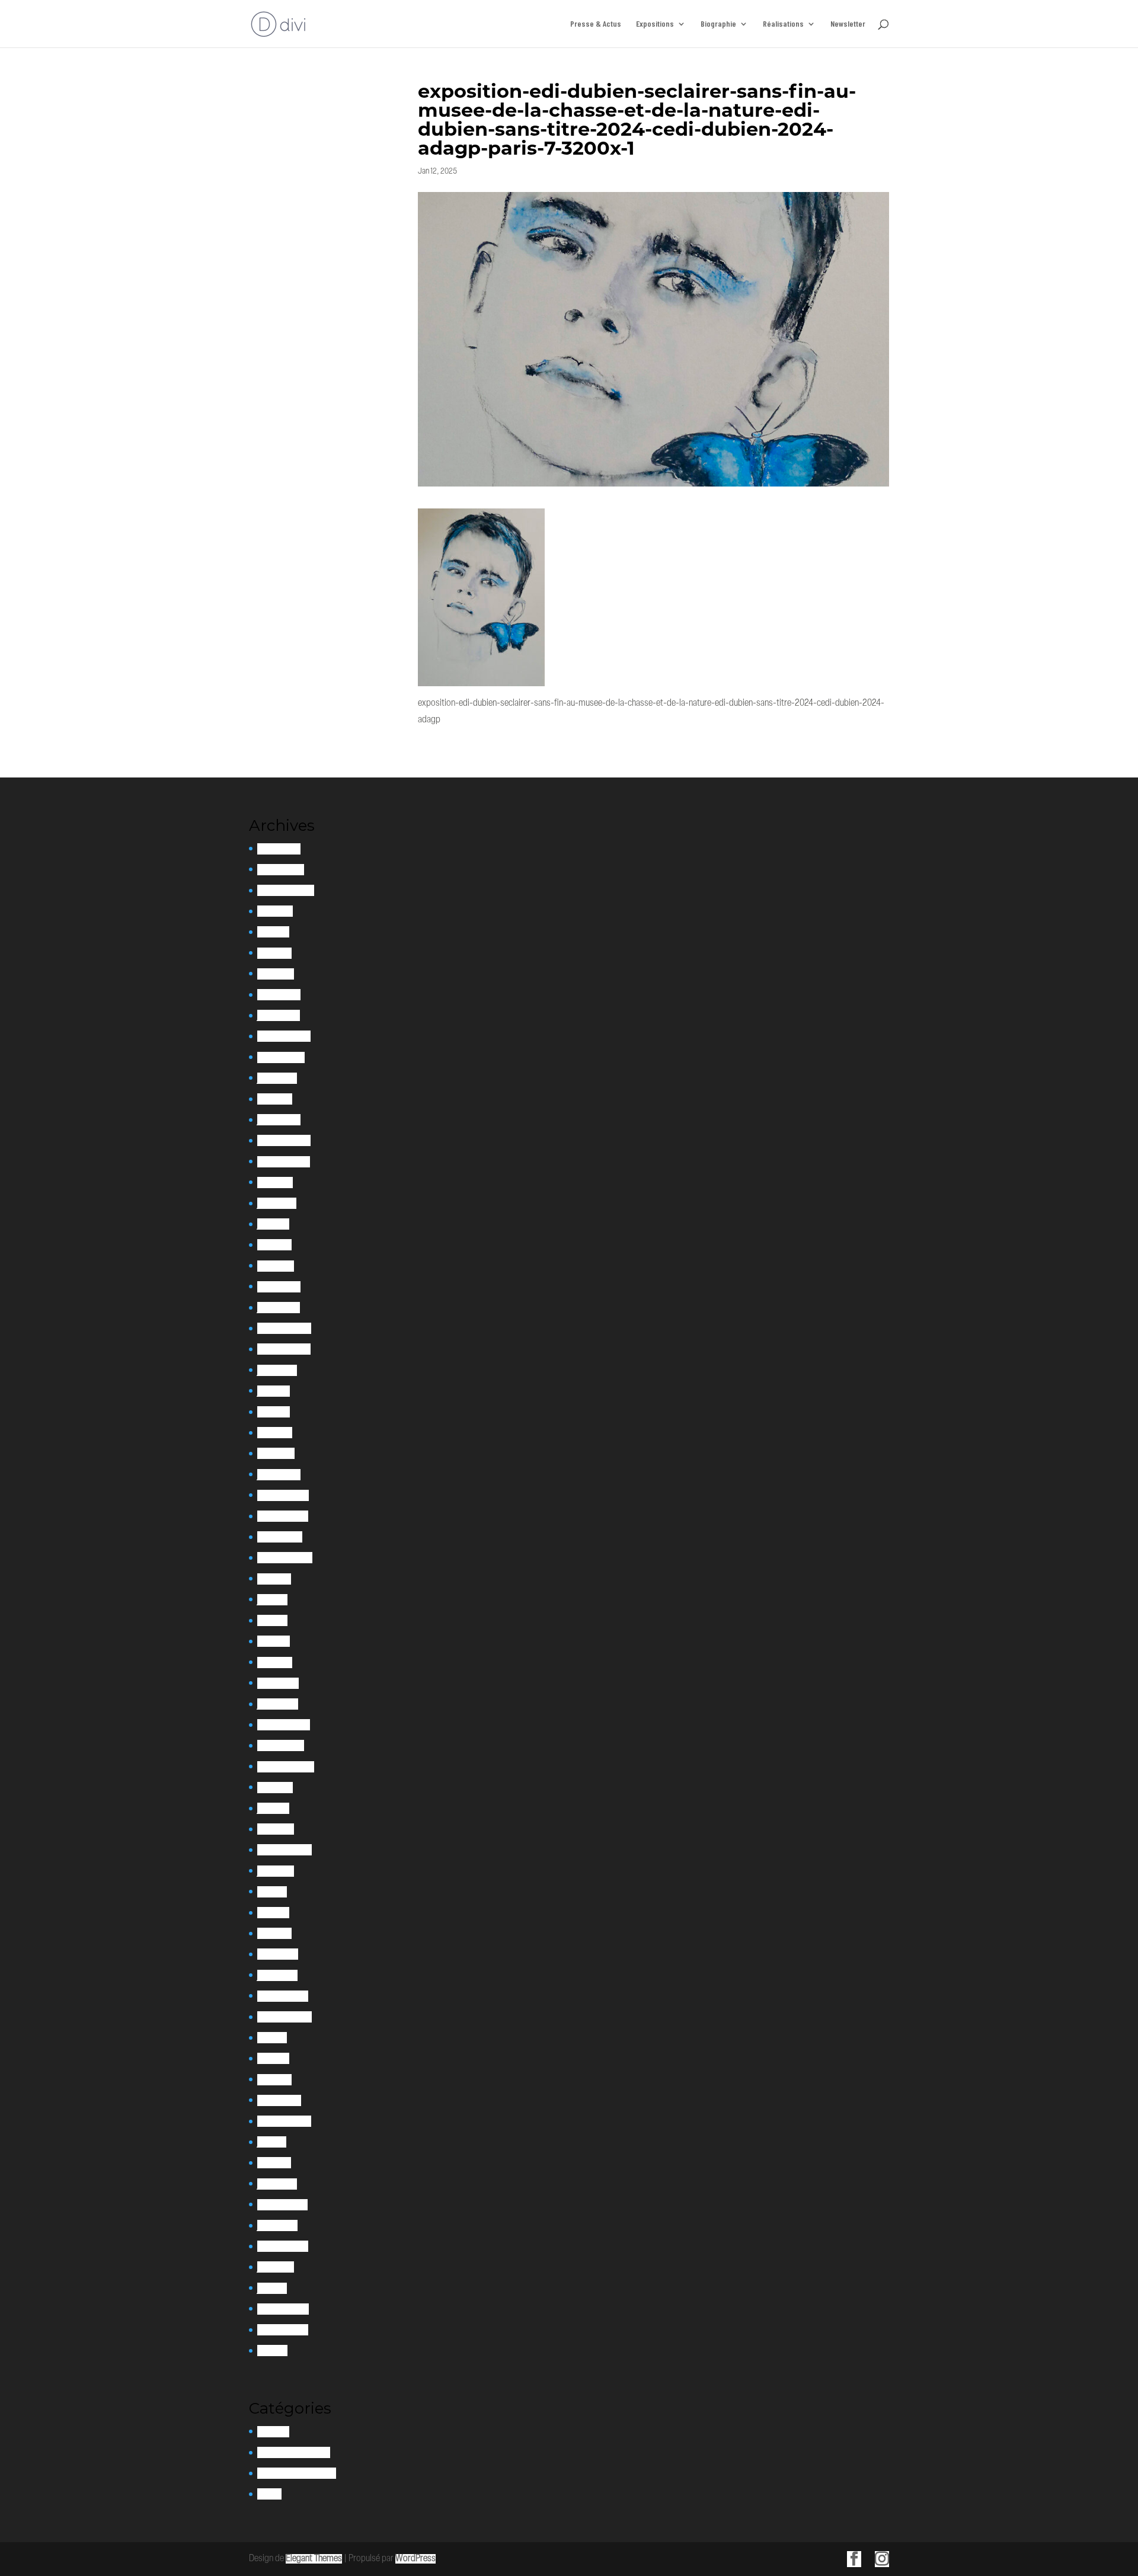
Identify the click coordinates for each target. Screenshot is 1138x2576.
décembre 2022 (284, 1328)
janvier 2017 (277, 2184)
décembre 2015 (283, 2246)
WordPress (415, 2559)
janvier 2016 (277, 2225)
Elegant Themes (314, 2559)
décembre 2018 (283, 1996)
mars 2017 (274, 2163)
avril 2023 (274, 1245)
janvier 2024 (279, 1120)
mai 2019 (272, 1892)
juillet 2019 (276, 1871)
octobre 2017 (279, 2100)
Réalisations (783, 24)
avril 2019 (273, 1913)
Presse (269, 2494)
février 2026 (279, 849)
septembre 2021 (285, 1558)
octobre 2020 (281, 1745)
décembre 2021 (283, 1495)
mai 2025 (273, 932)
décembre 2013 (283, 2330)
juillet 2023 (277, 1203)
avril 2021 (274, 1641)
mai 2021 (272, 1620)
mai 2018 (272, 2038)
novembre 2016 (282, 2205)
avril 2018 (273, 2058)
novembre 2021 (283, 1516)
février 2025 (279, 995)
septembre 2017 (284, 2121)
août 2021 (274, 1579)
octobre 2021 (280, 1537)
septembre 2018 (284, 2017)
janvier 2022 (279, 1475)
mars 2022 (276, 1453)
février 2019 (278, 1954)
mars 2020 (276, 1829)
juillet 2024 (277, 1078)
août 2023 (275, 1183)
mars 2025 (276, 974)
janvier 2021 (278, 1704)
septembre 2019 (284, 1850)
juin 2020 (273, 1808)
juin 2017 (272, 2142)
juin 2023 (273, 1224)
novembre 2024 (284, 1036)
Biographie (718, 24)
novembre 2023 (284, 1162)
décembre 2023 (284, 1140)
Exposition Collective (294, 2452)
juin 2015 (272, 2288)
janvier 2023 (279, 1308)
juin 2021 (272, 1600)
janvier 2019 (277, 1975)
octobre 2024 (281, 1057)
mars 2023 (276, 1266)
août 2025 (275, 911)
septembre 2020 (286, 1767)
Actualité (273, 2432)
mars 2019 (274, 1933)
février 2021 (278, 1683)
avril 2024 (275, 1099)
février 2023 (279, 1287)
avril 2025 (274, 953)
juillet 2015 (276, 2267)
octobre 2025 (281, 870)
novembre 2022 (284, 1349)
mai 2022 (274, 1412)
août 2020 (275, 1788)
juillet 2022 (277, 1370)
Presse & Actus (596, 24)
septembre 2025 (286, 890)
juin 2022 (274, 1391)
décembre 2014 (283, 2309)
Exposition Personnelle (297, 2473)
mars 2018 (274, 2080)
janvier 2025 (279, 1015)
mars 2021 (275, 1663)
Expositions (655, 24)
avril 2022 (275, 1433)
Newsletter (848, 24)
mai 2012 (272, 2351)
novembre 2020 (284, 1725)
